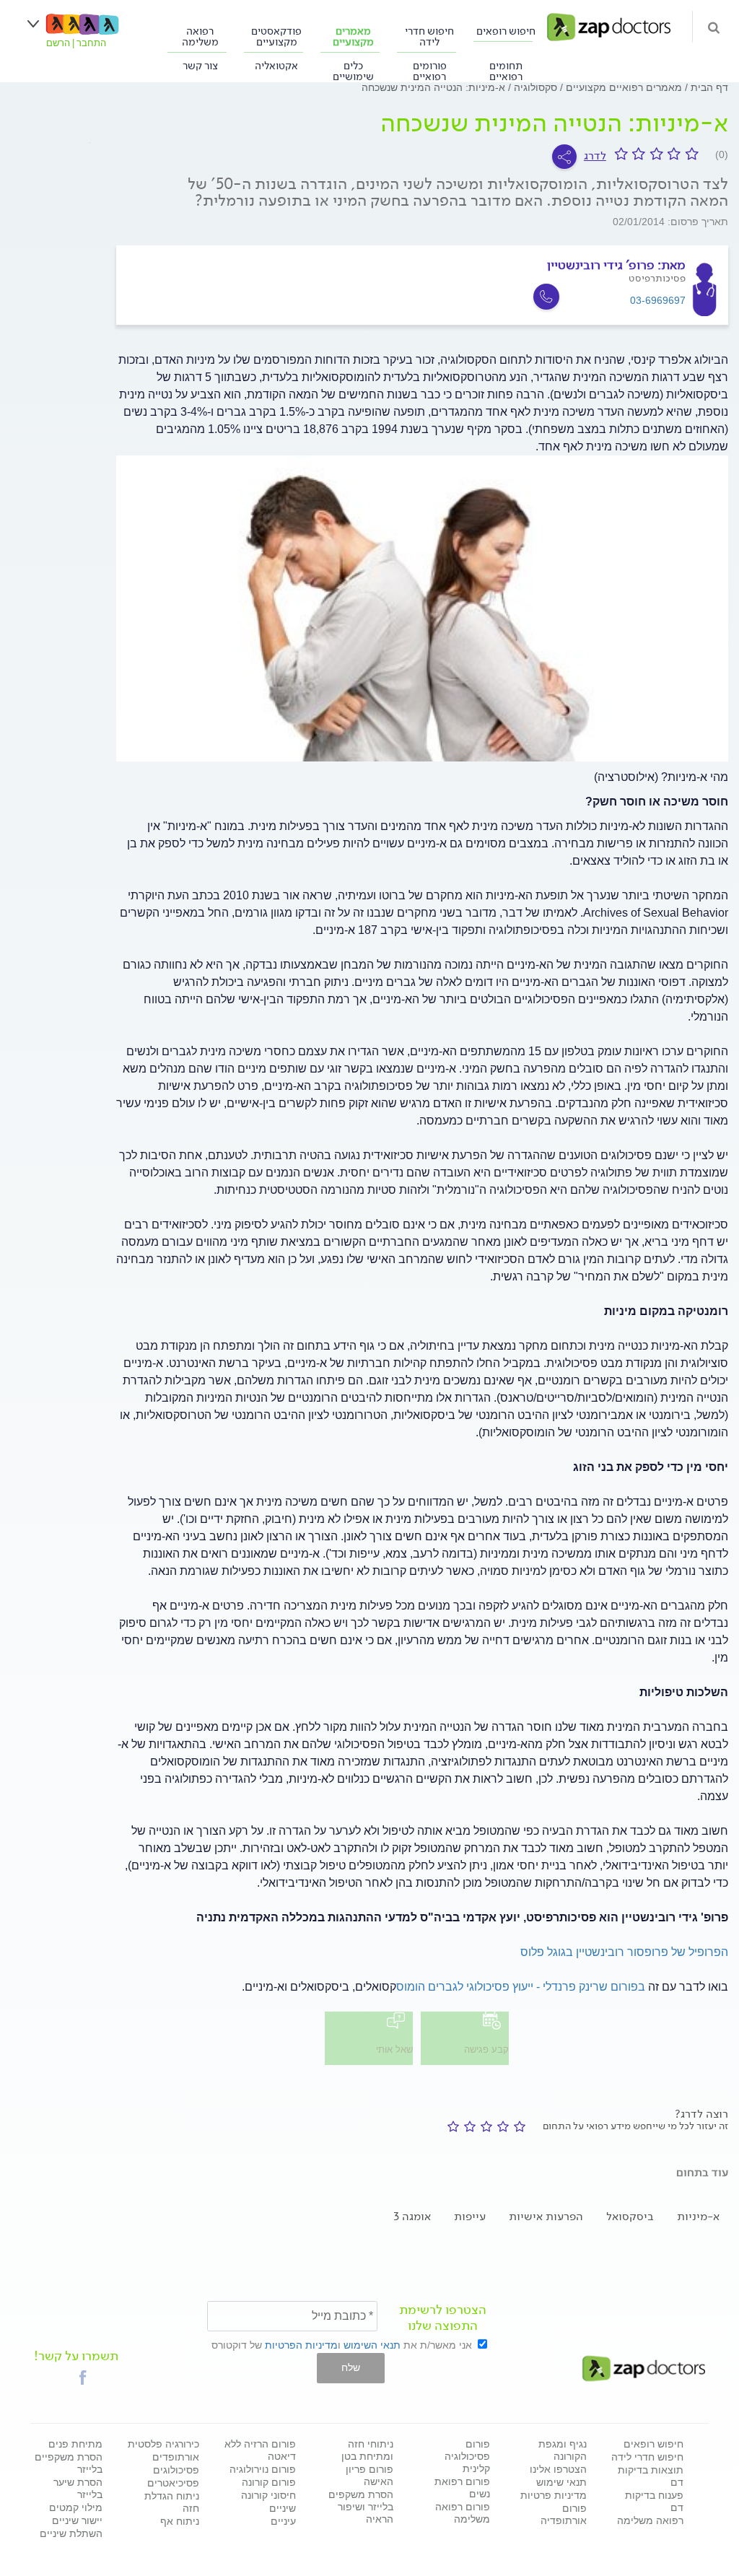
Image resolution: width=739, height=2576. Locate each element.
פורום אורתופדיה (564, 2514)
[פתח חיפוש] (714, 27)
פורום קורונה (269, 2482)
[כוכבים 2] (500, 2126)
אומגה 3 (412, 2216)
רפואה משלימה (200, 36)
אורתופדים (176, 2457)
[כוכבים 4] (467, 2126)
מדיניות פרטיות (554, 2495)
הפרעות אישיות (546, 2216)
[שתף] (564, 157)
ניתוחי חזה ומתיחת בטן (367, 2450)
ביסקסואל (630, 2216)
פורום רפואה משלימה (463, 2513)
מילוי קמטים (76, 2507)
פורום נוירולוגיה (263, 2469)
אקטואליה (276, 65)
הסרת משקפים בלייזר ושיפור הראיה (361, 2507)
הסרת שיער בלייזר (78, 2488)
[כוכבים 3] (484, 2126)
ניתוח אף (180, 2521)
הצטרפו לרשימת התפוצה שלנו (443, 2318)
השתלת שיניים (71, 2533)
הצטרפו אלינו (558, 2469)
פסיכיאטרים (173, 2483)
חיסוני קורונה (268, 2495)
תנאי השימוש (372, 2345)
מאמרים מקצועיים (353, 36)
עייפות (470, 2216)
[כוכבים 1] (517, 2126)
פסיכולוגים (176, 2470)
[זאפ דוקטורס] (609, 26)
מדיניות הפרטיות (301, 2345)
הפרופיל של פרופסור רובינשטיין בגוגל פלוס (624, 1952)
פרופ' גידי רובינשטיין (601, 265)
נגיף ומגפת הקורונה (563, 2450)
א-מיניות (698, 2216)
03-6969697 (658, 300)
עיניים (283, 2521)
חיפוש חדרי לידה (429, 36)
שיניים (283, 2508)
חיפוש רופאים (506, 30)
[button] (83, 2378)
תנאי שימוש (561, 2482)
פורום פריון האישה (369, 2475)
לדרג (595, 156)
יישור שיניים (77, 2520)
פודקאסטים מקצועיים (276, 36)
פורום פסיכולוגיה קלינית (467, 2456)
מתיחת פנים (75, 2444)
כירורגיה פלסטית (163, 2444)
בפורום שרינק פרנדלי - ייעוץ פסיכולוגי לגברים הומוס (521, 1987)
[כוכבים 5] (451, 2126)
